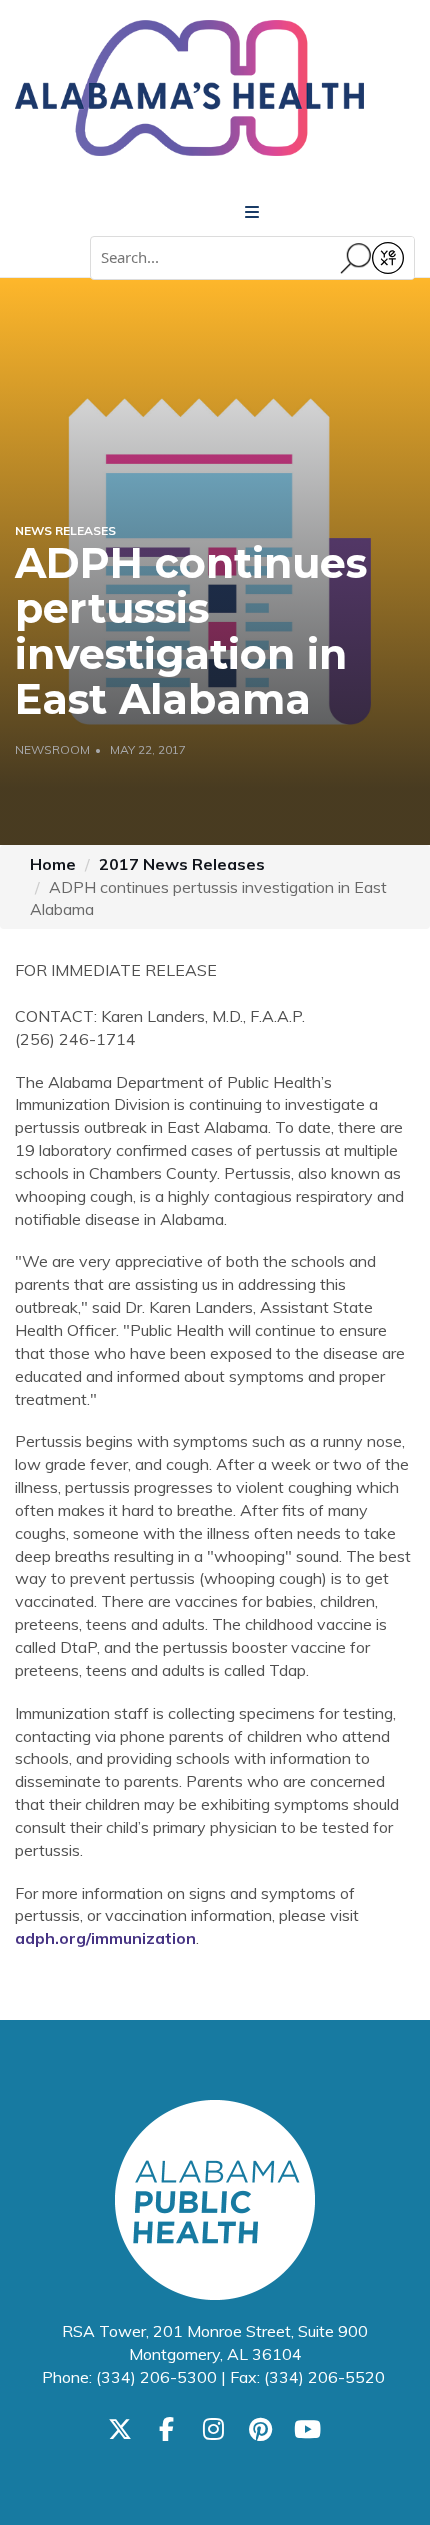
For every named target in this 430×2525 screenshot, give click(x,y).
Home (53, 864)
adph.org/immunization (105, 1938)
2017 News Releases (182, 864)
